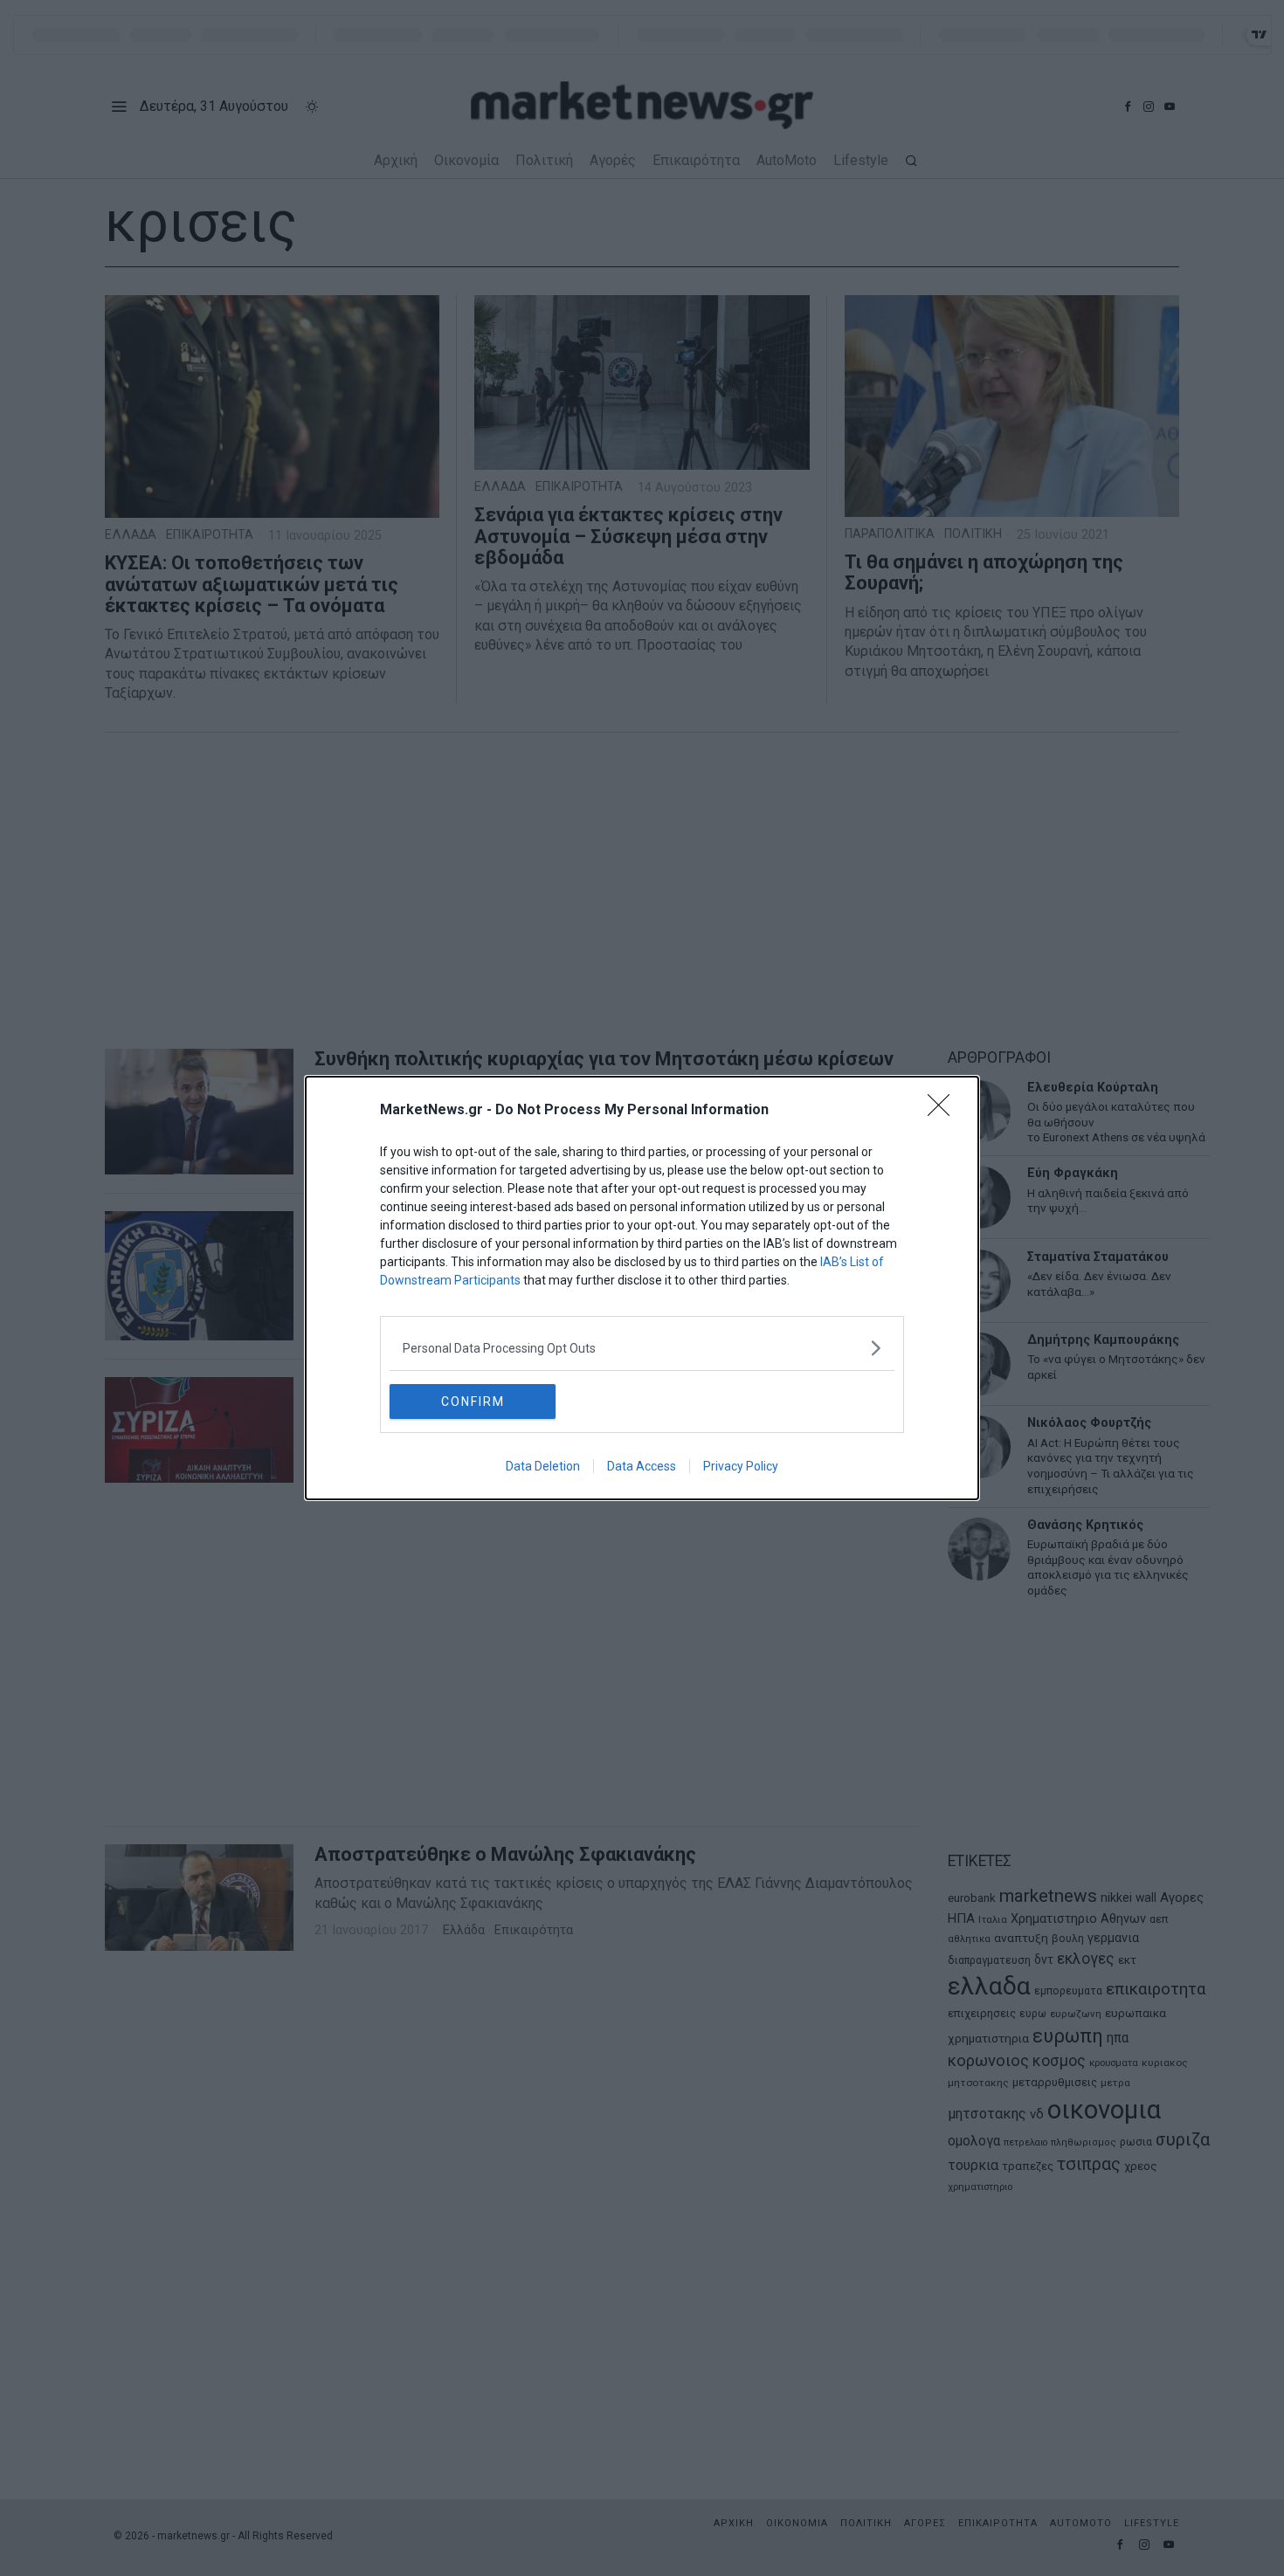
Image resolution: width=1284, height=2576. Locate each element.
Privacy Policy (741, 1466)
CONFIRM (473, 1402)
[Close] (944, 1111)
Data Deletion (543, 1466)
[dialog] (642, 1288)
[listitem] (642, 1348)
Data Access (642, 1466)
